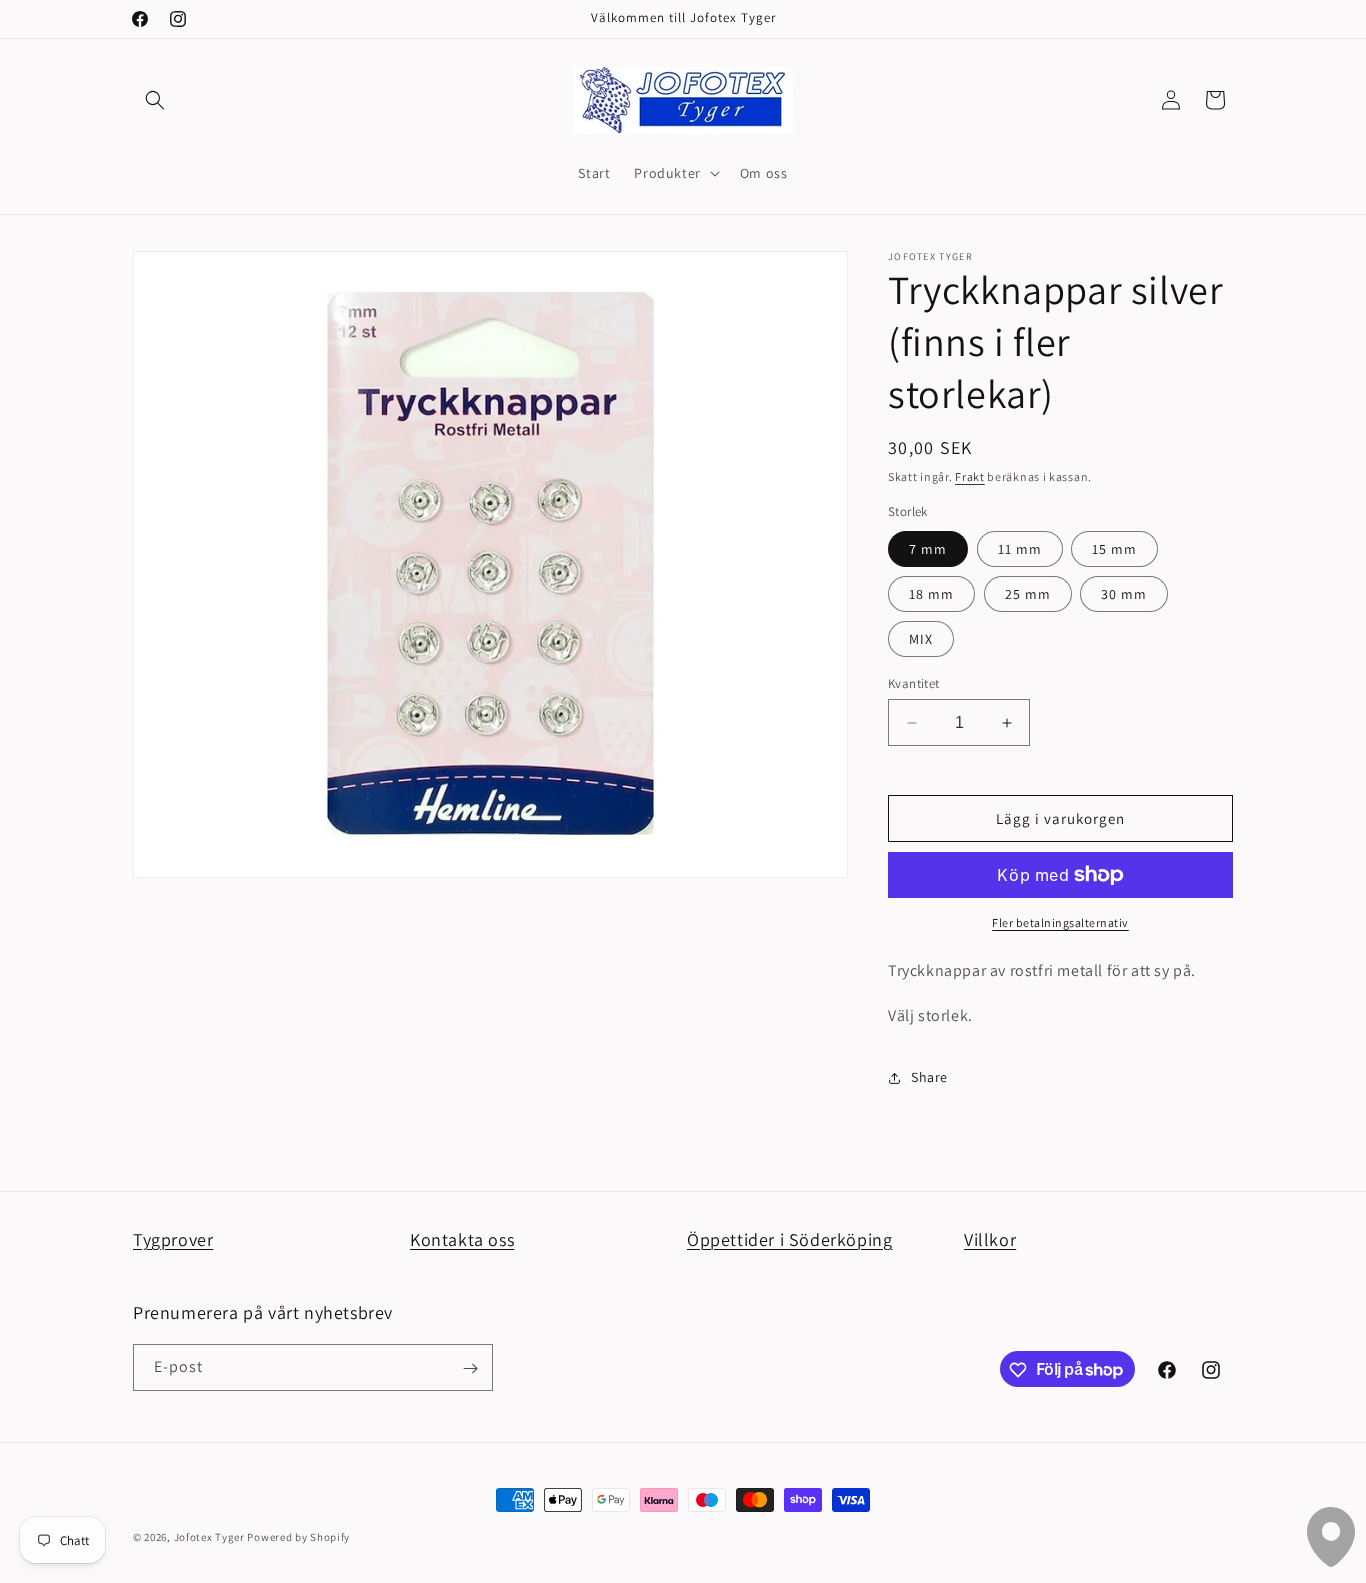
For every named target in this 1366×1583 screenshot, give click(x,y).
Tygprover (173, 1239)
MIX (921, 639)
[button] (155, 100)
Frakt (970, 476)
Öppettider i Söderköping (789, 1239)
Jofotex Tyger (209, 1537)
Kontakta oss (462, 1239)
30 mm (1124, 594)
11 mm (1020, 549)
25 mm (1028, 594)
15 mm (1114, 549)
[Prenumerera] (470, 1368)
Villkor (990, 1239)
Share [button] (929, 1077)
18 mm (931, 594)
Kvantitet (914, 683)
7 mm (928, 549)
